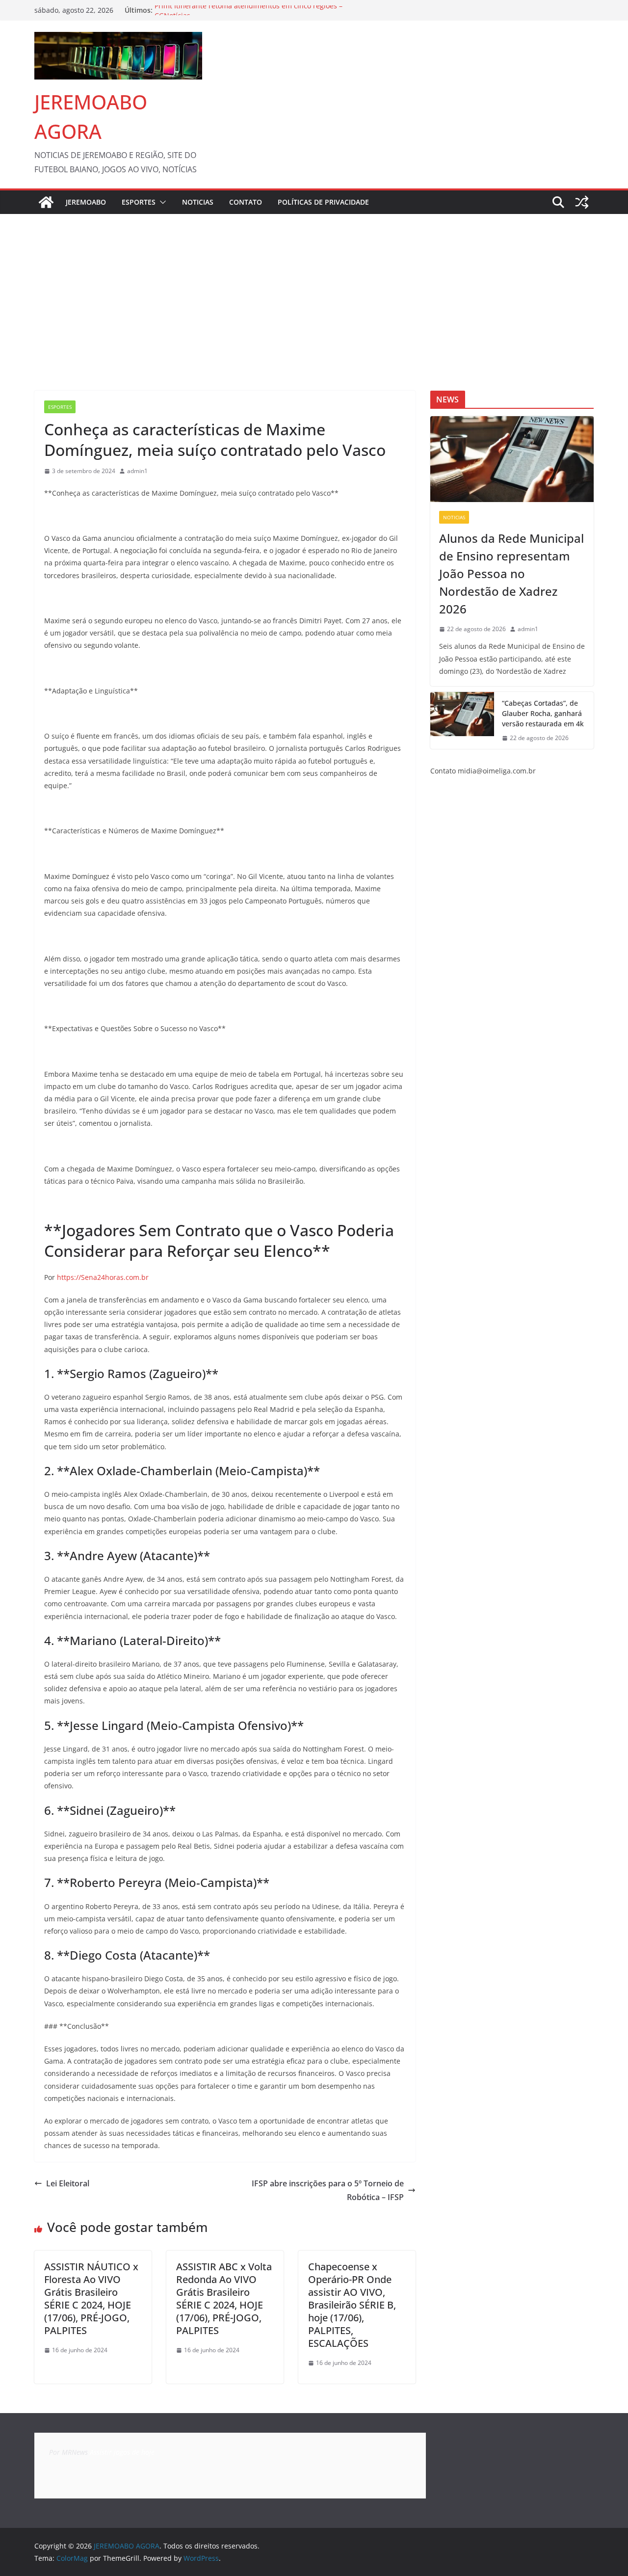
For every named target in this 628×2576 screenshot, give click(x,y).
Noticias (198, 202)
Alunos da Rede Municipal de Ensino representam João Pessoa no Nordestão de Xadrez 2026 (511, 573)
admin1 (137, 471)
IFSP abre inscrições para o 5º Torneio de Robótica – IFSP (328, 2191)
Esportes (139, 202)
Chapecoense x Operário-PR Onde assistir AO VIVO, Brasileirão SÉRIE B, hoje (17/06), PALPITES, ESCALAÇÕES (352, 2305)
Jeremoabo (86, 202)
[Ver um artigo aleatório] (582, 202)
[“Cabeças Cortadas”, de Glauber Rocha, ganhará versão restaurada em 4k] (462, 721)
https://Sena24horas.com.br (103, 1277)
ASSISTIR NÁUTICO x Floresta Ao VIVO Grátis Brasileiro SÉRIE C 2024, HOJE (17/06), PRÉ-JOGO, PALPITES (91, 2298)
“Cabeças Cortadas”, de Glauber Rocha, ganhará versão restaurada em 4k (543, 713)
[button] (161, 202)
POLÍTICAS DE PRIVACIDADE (323, 202)
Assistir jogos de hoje (122, 2452)
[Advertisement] (314, 288)
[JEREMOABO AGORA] (46, 202)
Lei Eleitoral (68, 2183)
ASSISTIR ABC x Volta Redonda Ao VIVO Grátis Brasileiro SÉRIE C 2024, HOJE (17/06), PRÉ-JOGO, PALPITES (224, 2298)
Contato (246, 202)
